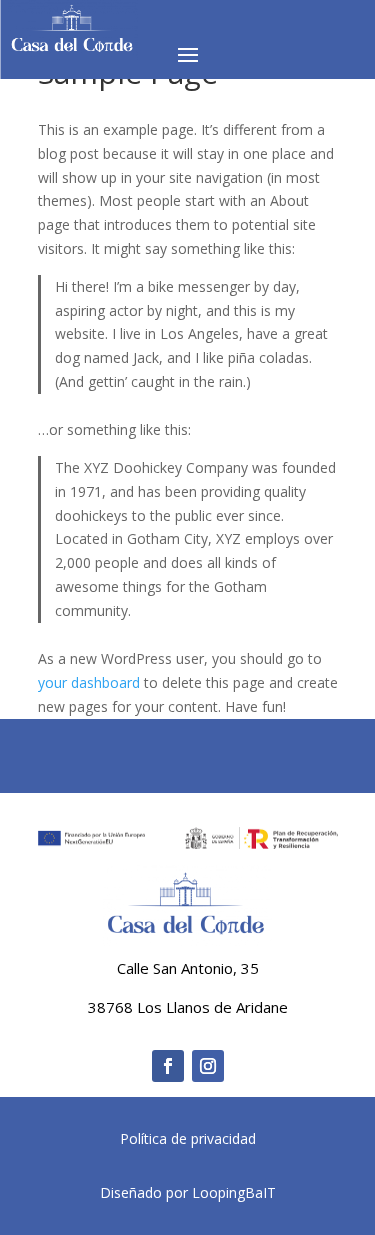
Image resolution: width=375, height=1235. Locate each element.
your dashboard (89, 682)
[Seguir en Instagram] (208, 1066)
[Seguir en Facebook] (168, 1066)
